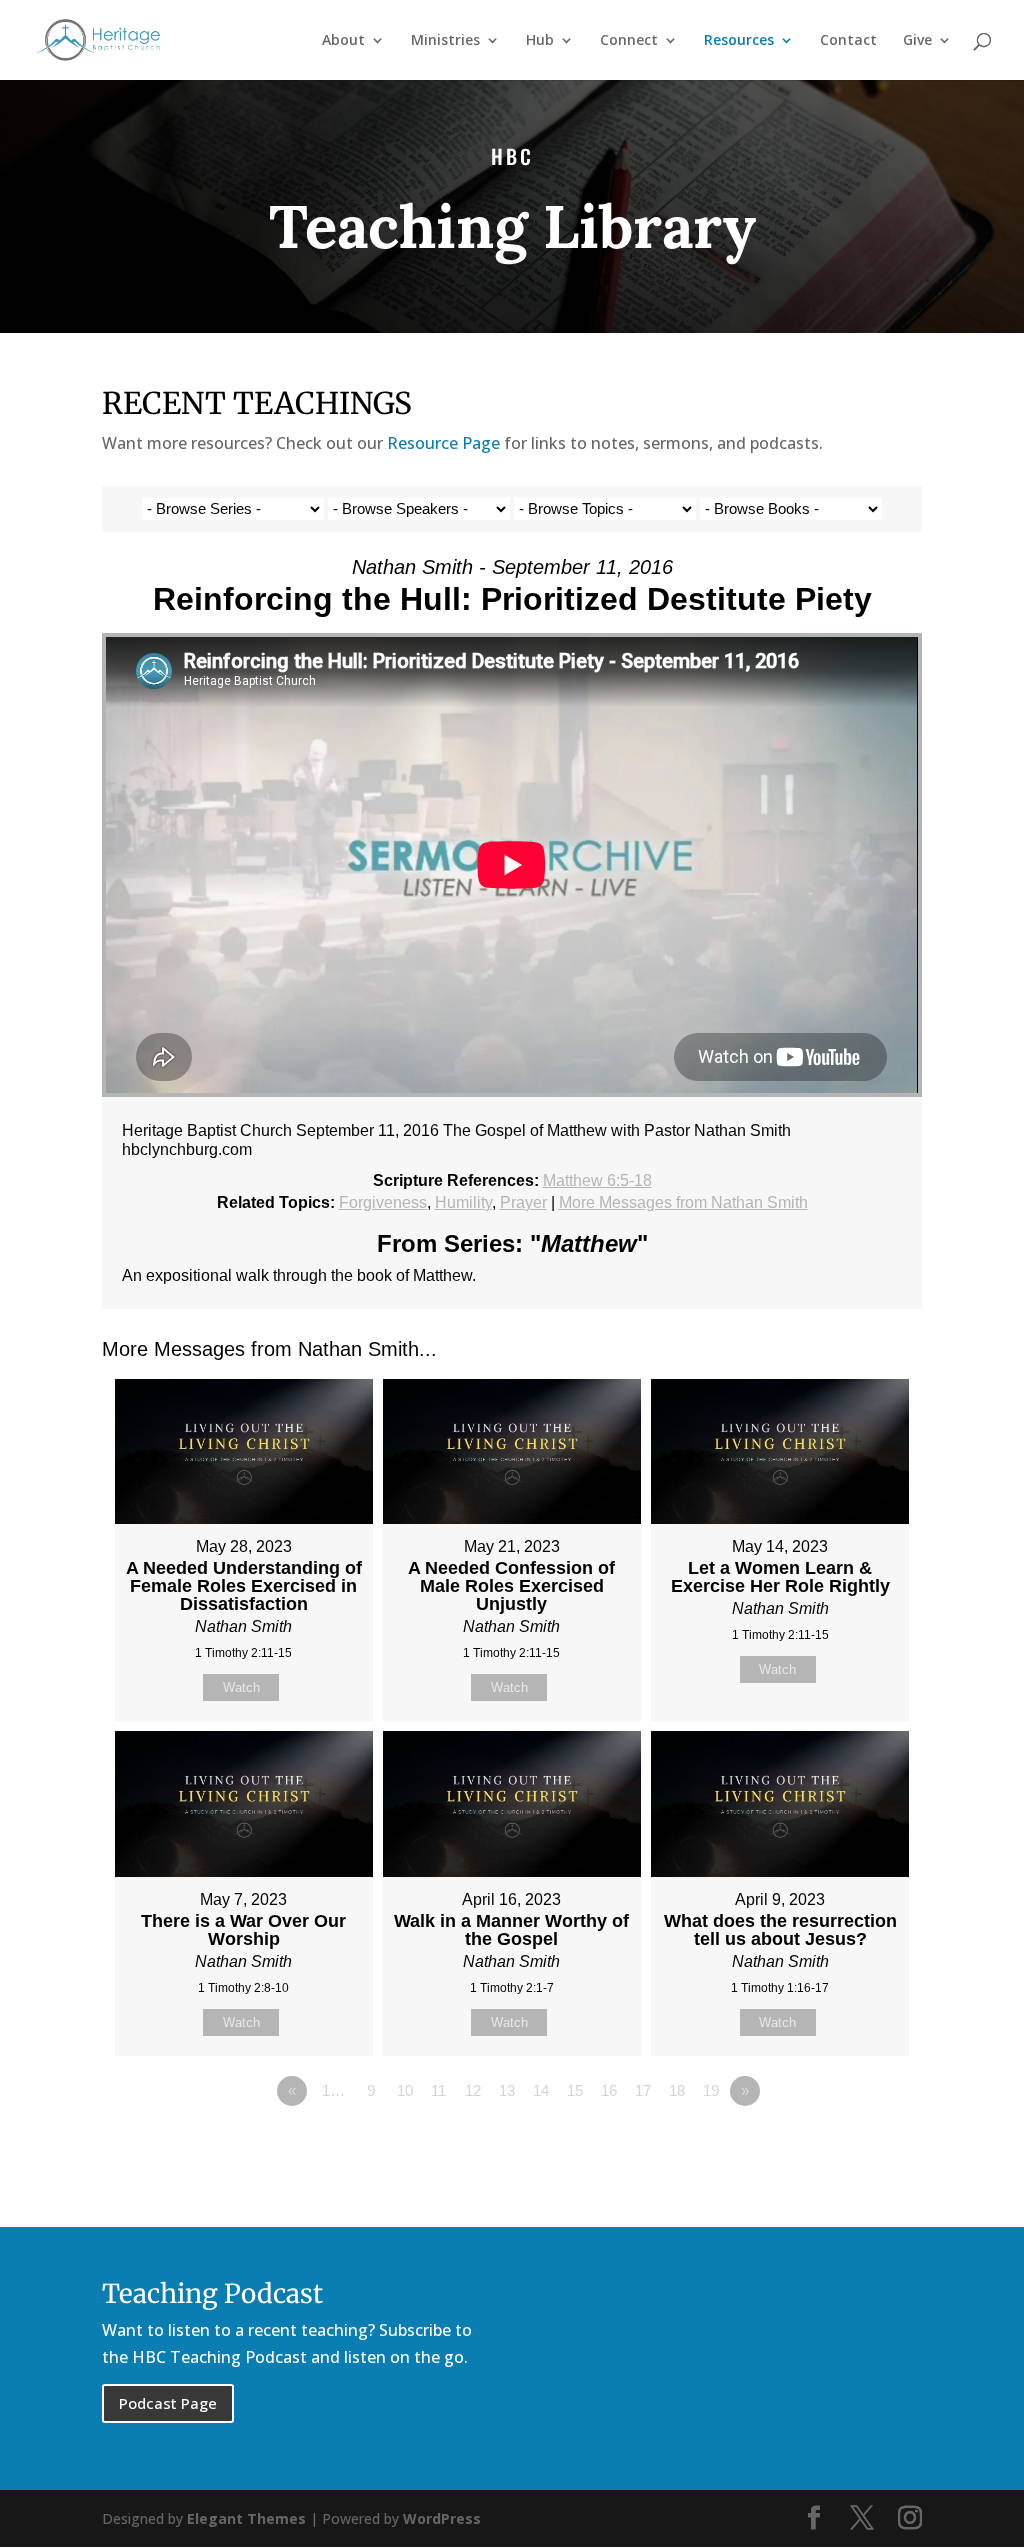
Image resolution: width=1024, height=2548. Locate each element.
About (343, 41)
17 (643, 2090)
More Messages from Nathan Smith (683, 1202)
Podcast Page (168, 2403)
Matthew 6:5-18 (597, 1180)
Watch (241, 1687)
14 (541, 2090)
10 (405, 2090)
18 (677, 2090)
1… (333, 2090)
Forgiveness (383, 1202)
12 (473, 2090)
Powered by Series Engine (848, 2146)
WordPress (442, 2518)
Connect (629, 41)
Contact (848, 41)
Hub (540, 41)
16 (609, 2090)
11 (438, 2090)
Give (917, 41)
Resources (739, 41)
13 (507, 2090)
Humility (463, 1202)
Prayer (523, 1202)
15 (575, 2090)
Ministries (445, 41)
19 (711, 2090)
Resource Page (443, 443)
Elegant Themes (246, 2518)
